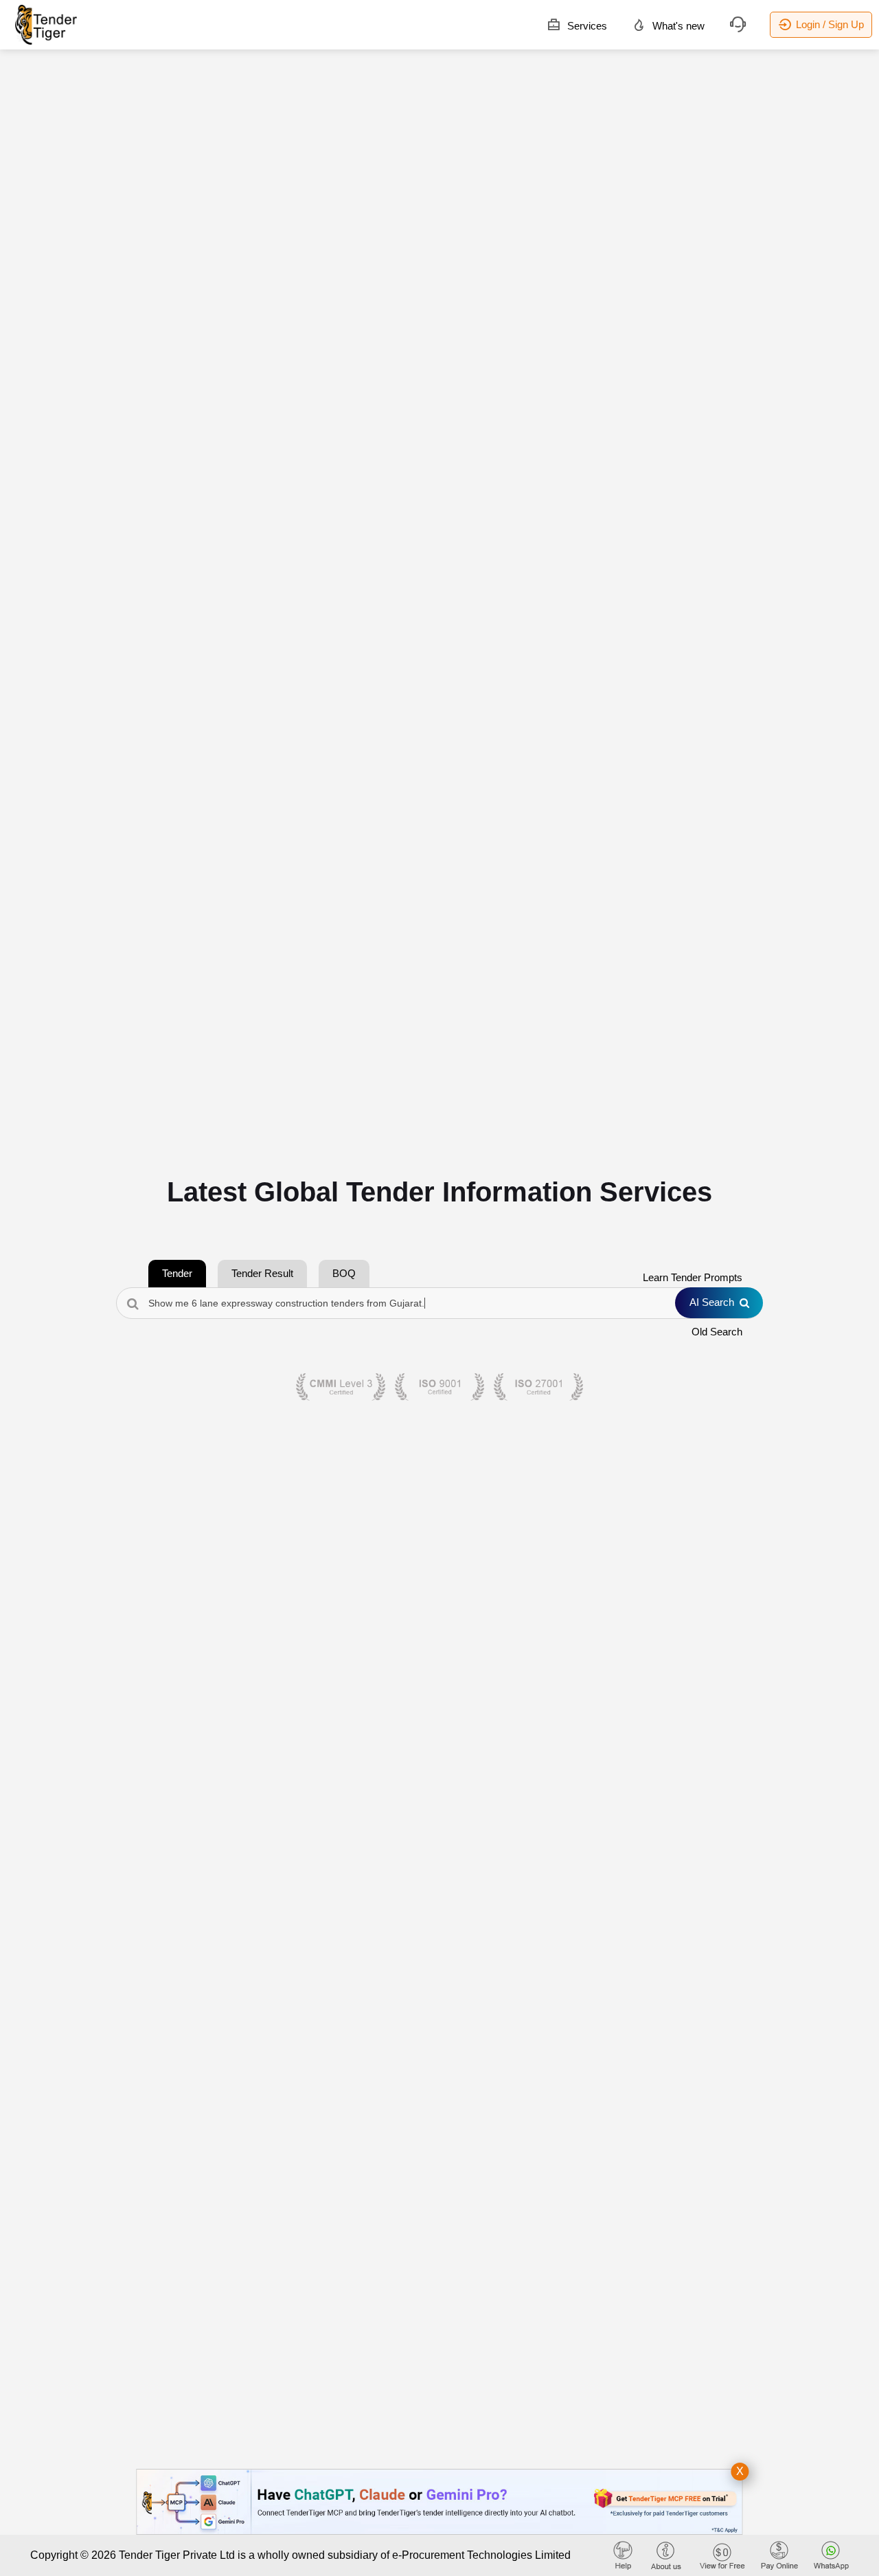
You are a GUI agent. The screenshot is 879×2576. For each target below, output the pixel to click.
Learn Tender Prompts (693, 1277)
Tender (177, 1273)
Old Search (717, 1332)
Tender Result (262, 1273)
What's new (677, 26)
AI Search (712, 1302)
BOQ (344, 1273)
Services (586, 26)
